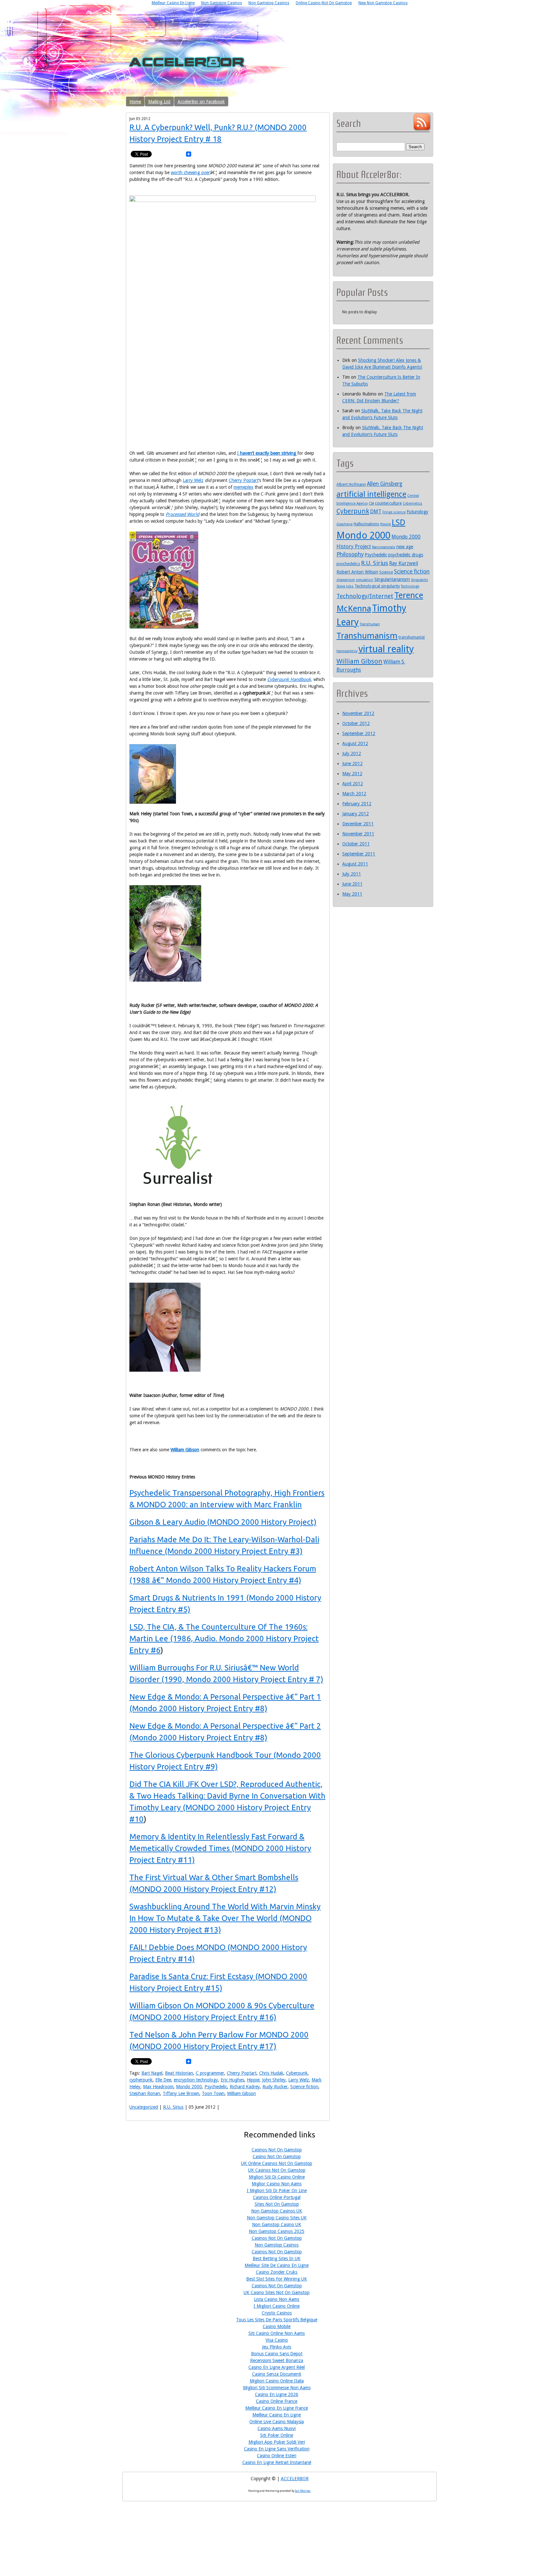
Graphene (345, 524)
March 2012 (354, 794)
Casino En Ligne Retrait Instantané (277, 2462)
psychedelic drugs (406, 555)
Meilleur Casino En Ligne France (277, 2408)
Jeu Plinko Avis (277, 2347)
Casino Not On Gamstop (277, 2157)
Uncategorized (144, 2107)
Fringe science (394, 512)
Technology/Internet (365, 596)
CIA (371, 503)
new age (405, 547)
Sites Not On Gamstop (277, 2204)
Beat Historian (179, 2073)
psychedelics (348, 564)
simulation (365, 580)
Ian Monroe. (303, 2491)
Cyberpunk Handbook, (290, 679)
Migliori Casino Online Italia (277, 2381)
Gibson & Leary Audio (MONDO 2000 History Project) (223, 1522)
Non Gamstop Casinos (277, 2245)
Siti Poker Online (277, 2435)
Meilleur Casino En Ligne (277, 2415)
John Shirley (274, 2080)
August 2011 (355, 864)
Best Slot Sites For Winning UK (277, 2279)
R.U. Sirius (173, 2107)
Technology (410, 586)
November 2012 (358, 713)
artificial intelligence (371, 494)
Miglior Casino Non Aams (277, 2184)
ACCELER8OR (295, 2479)
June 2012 (352, 764)
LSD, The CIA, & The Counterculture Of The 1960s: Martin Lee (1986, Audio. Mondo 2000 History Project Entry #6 (224, 1639)
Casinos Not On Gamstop (277, 2150)
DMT (376, 512)
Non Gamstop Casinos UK (277, 2211)
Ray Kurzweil (404, 563)
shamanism (346, 580)
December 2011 (358, 824)
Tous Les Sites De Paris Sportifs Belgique (277, 2320)
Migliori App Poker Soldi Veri (277, 2442)
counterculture (388, 503)
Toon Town (213, 2093)
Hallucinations (366, 524)
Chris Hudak (271, 2073)
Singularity (419, 580)
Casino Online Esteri (277, 2456)
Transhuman (370, 624)
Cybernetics (412, 503)
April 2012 (353, 784)
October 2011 (356, 844)
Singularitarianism (392, 579)
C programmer (210, 2073)
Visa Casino (277, 2340)
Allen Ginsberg (385, 484)
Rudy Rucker (275, 2087)
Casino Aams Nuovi (277, 2428)
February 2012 (357, 804)
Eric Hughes (232, 2080)
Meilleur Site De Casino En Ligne (277, 2265)
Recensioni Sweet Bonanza (277, 2360)
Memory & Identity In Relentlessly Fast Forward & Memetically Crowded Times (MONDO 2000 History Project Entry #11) (220, 1848)
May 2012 (352, 774)
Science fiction (304, 2087)
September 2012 (359, 733)
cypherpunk (141, 2080)
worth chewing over (190, 173)
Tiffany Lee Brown (181, 2093)
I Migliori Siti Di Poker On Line (277, 2191)
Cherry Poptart (244, 480)
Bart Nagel (152, 2073)
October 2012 (356, 723)
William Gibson (185, 1450)
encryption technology (196, 2080)
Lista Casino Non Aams (277, 2299)
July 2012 (352, 753)
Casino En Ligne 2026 (277, 2394)
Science (386, 572)
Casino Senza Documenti (277, 2374)
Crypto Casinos (277, 2313)
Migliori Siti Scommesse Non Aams (277, 2388)
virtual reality (386, 649)
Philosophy (350, 554)
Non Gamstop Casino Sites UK (277, 2218)
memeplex (243, 487)
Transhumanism (367, 636)
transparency (347, 651)
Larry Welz (193, 480)
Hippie (253, 2080)
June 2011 (352, 884)
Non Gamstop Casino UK (277, 2225)
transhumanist (412, 637)
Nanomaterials (384, 547)
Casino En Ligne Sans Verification (277, 2449)
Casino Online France (277, 2401)
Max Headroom (158, 2087)
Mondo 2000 (189, 2087)
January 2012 (356, 814)
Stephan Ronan (145, 2093)
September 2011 (359, 854)
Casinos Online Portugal (277, 2197)
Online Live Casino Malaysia (277, 2422)
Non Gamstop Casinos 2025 (277, 2231)
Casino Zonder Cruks (277, 2272)
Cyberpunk (297, 2073)
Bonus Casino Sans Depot (277, 2354)
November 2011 (358, 834)
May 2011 (352, 894)
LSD (399, 522)
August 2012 (355, 743)
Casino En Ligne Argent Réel (277, 2367)
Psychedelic (216, 2087)
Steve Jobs (345, 586)
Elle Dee (163, 2080)
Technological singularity (377, 586)
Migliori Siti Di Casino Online (277, 2177)
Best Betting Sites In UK (277, 2258)
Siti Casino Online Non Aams (277, 2333)
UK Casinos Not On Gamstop (277, 2170)
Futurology (417, 512)
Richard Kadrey (245, 2087)
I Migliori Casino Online (277, 2306)
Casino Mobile (277, 2326)
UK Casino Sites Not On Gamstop (277, 2292)
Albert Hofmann (351, 484)
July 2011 (352, 874)
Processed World (182, 514)
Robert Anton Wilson (357, 572)
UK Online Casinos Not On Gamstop (277, 2163)
